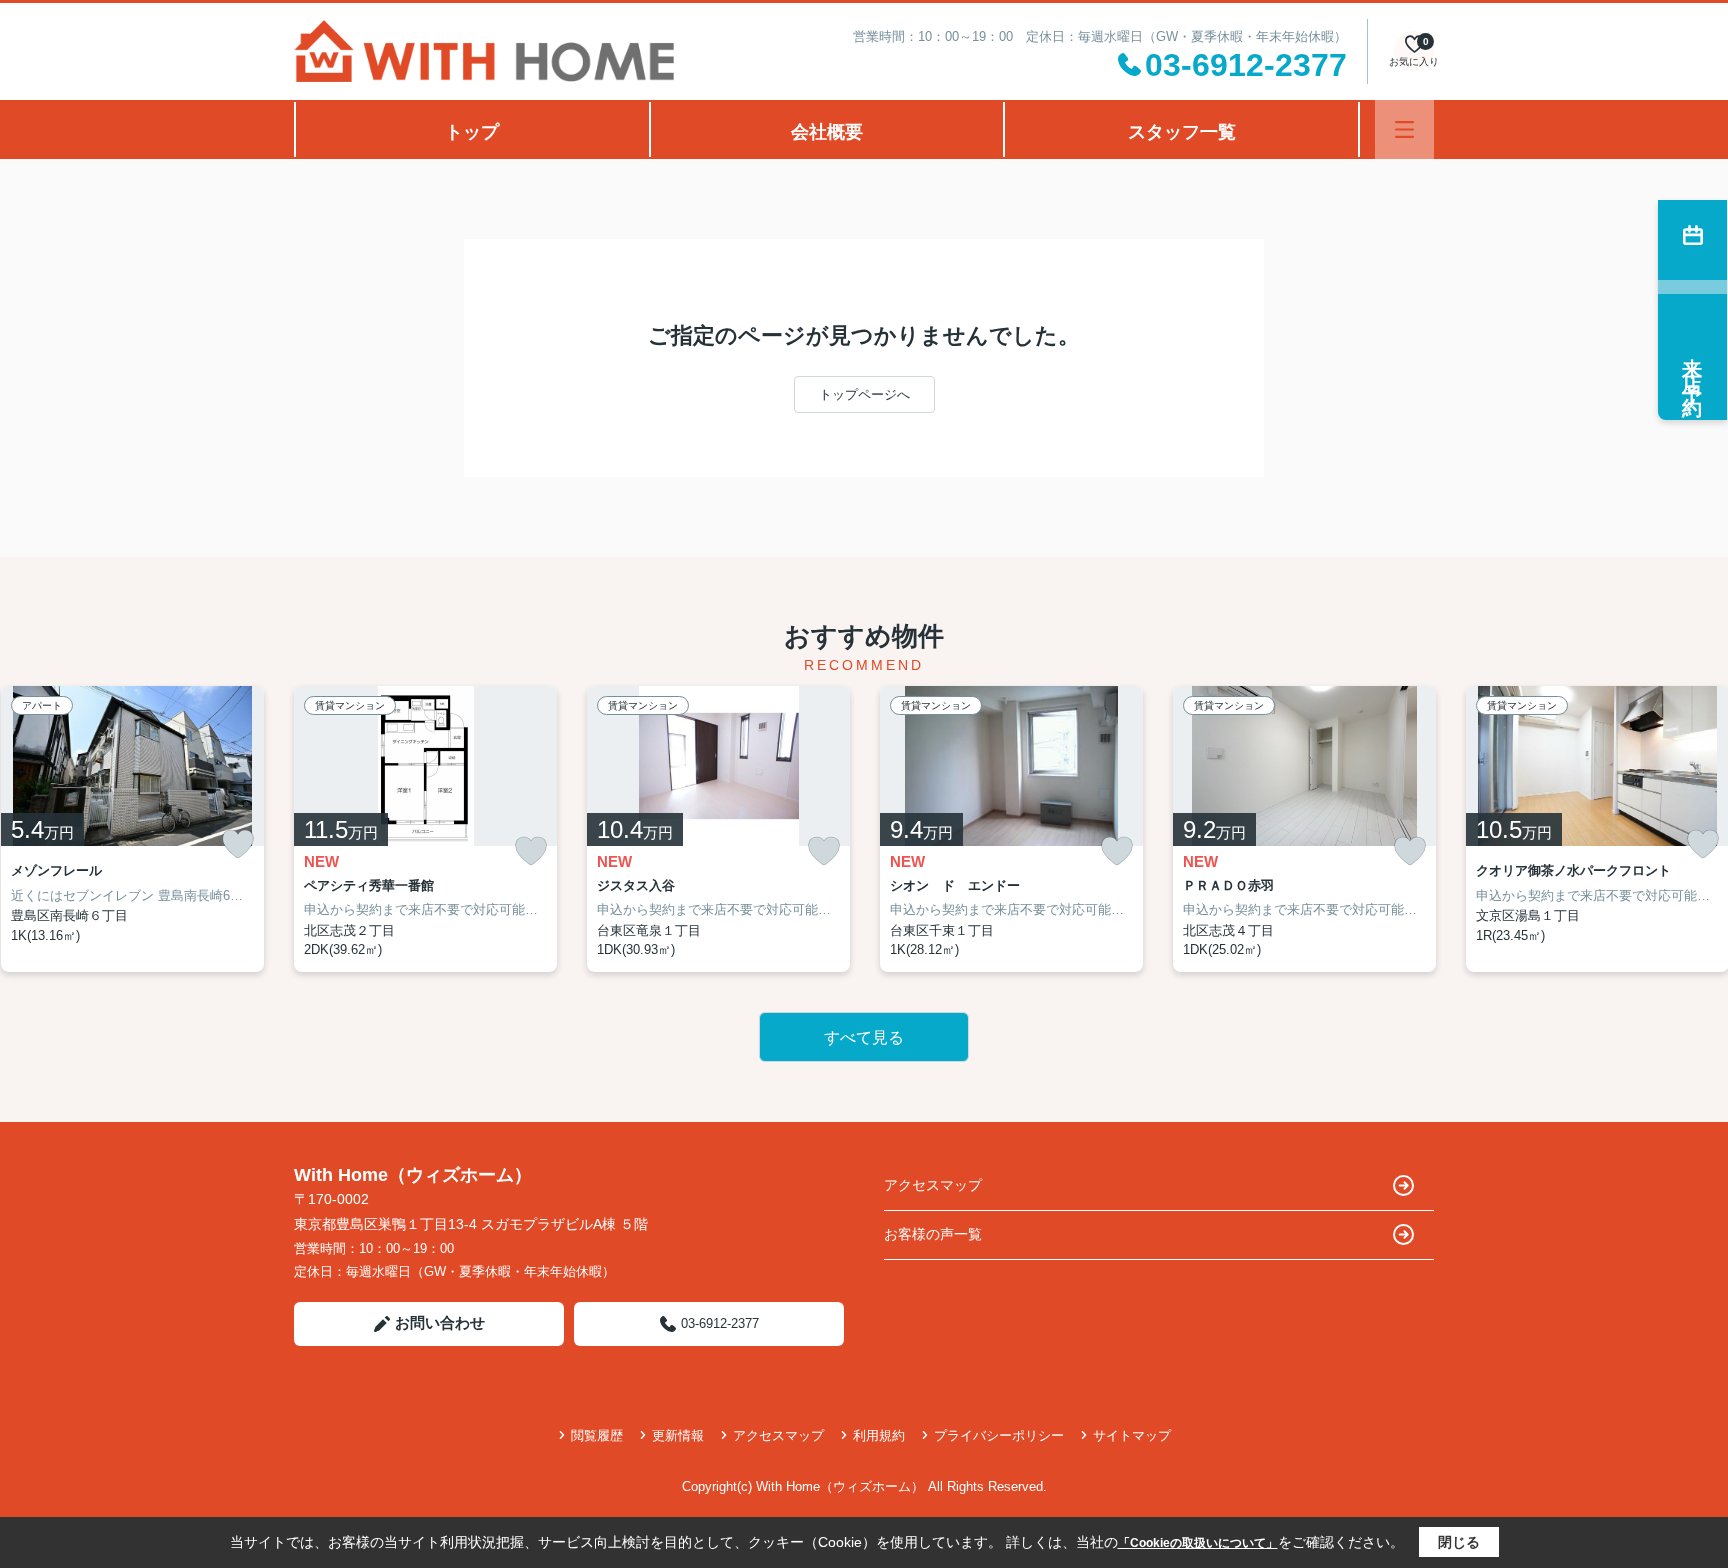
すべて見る (864, 1037)
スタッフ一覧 (1182, 132)
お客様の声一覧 (933, 1234)
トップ (472, 132)
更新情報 (678, 1435)
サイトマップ (1132, 1435)
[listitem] (425, 829)
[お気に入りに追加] (238, 844)
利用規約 (879, 1435)
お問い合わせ (440, 1322)
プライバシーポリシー (999, 1435)
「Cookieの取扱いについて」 (1198, 1543)
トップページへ (864, 394)
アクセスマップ (933, 1185)
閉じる (1459, 1542)
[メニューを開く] (1404, 129)
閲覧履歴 (597, 1435)
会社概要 (827, 132)
